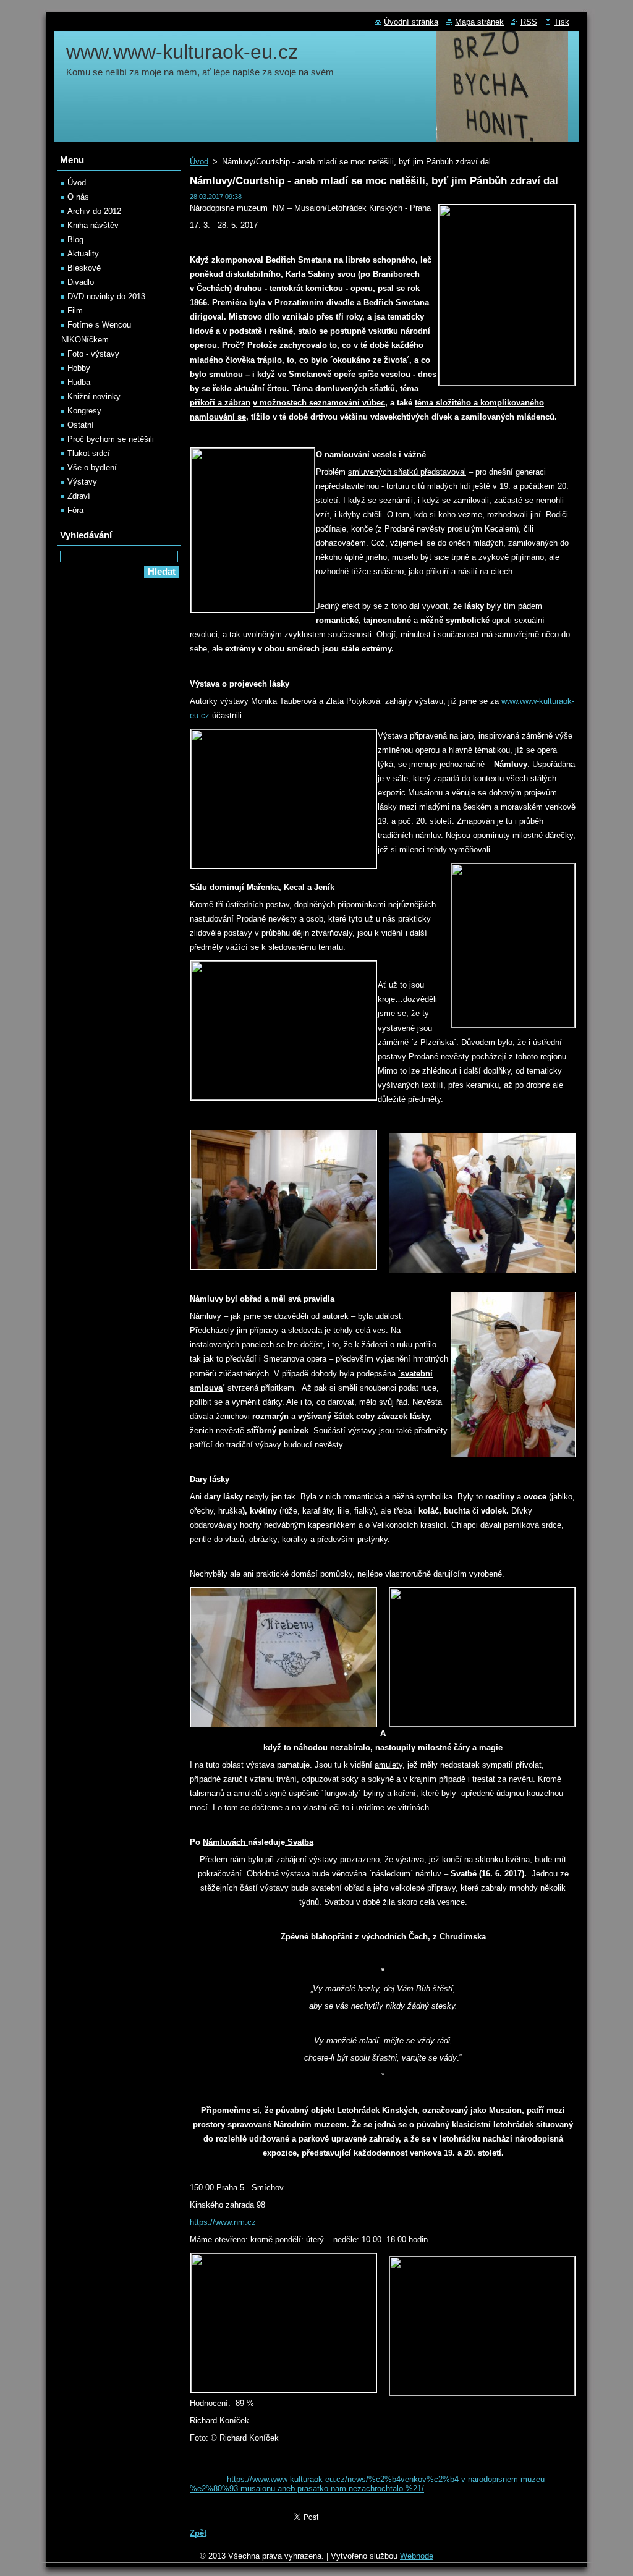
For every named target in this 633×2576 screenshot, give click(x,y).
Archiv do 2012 (94, 211)
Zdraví (79, 496)
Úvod (199, 162)
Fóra (75, 510)
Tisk (562, 22)
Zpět (198, 2533)
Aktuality (83, 254)
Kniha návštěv (93, 225)
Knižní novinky (94, 396)
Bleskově (84, 268)
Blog (75, 239)
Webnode (417, 2556)
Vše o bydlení (92, 468)
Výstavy (82, 482)
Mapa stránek (479, 22)
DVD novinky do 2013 (106, 296)
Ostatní (81, 425)
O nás (78, 197)
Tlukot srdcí (89, 453)
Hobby (79, 368)
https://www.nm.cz (223, 2222)
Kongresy (84, 411)
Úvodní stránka (411, 22)
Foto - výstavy (93, 354)
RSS (529, 22)
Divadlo (81, 282)
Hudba (79, 382)
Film (75, 311)
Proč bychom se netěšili (111, 439)
